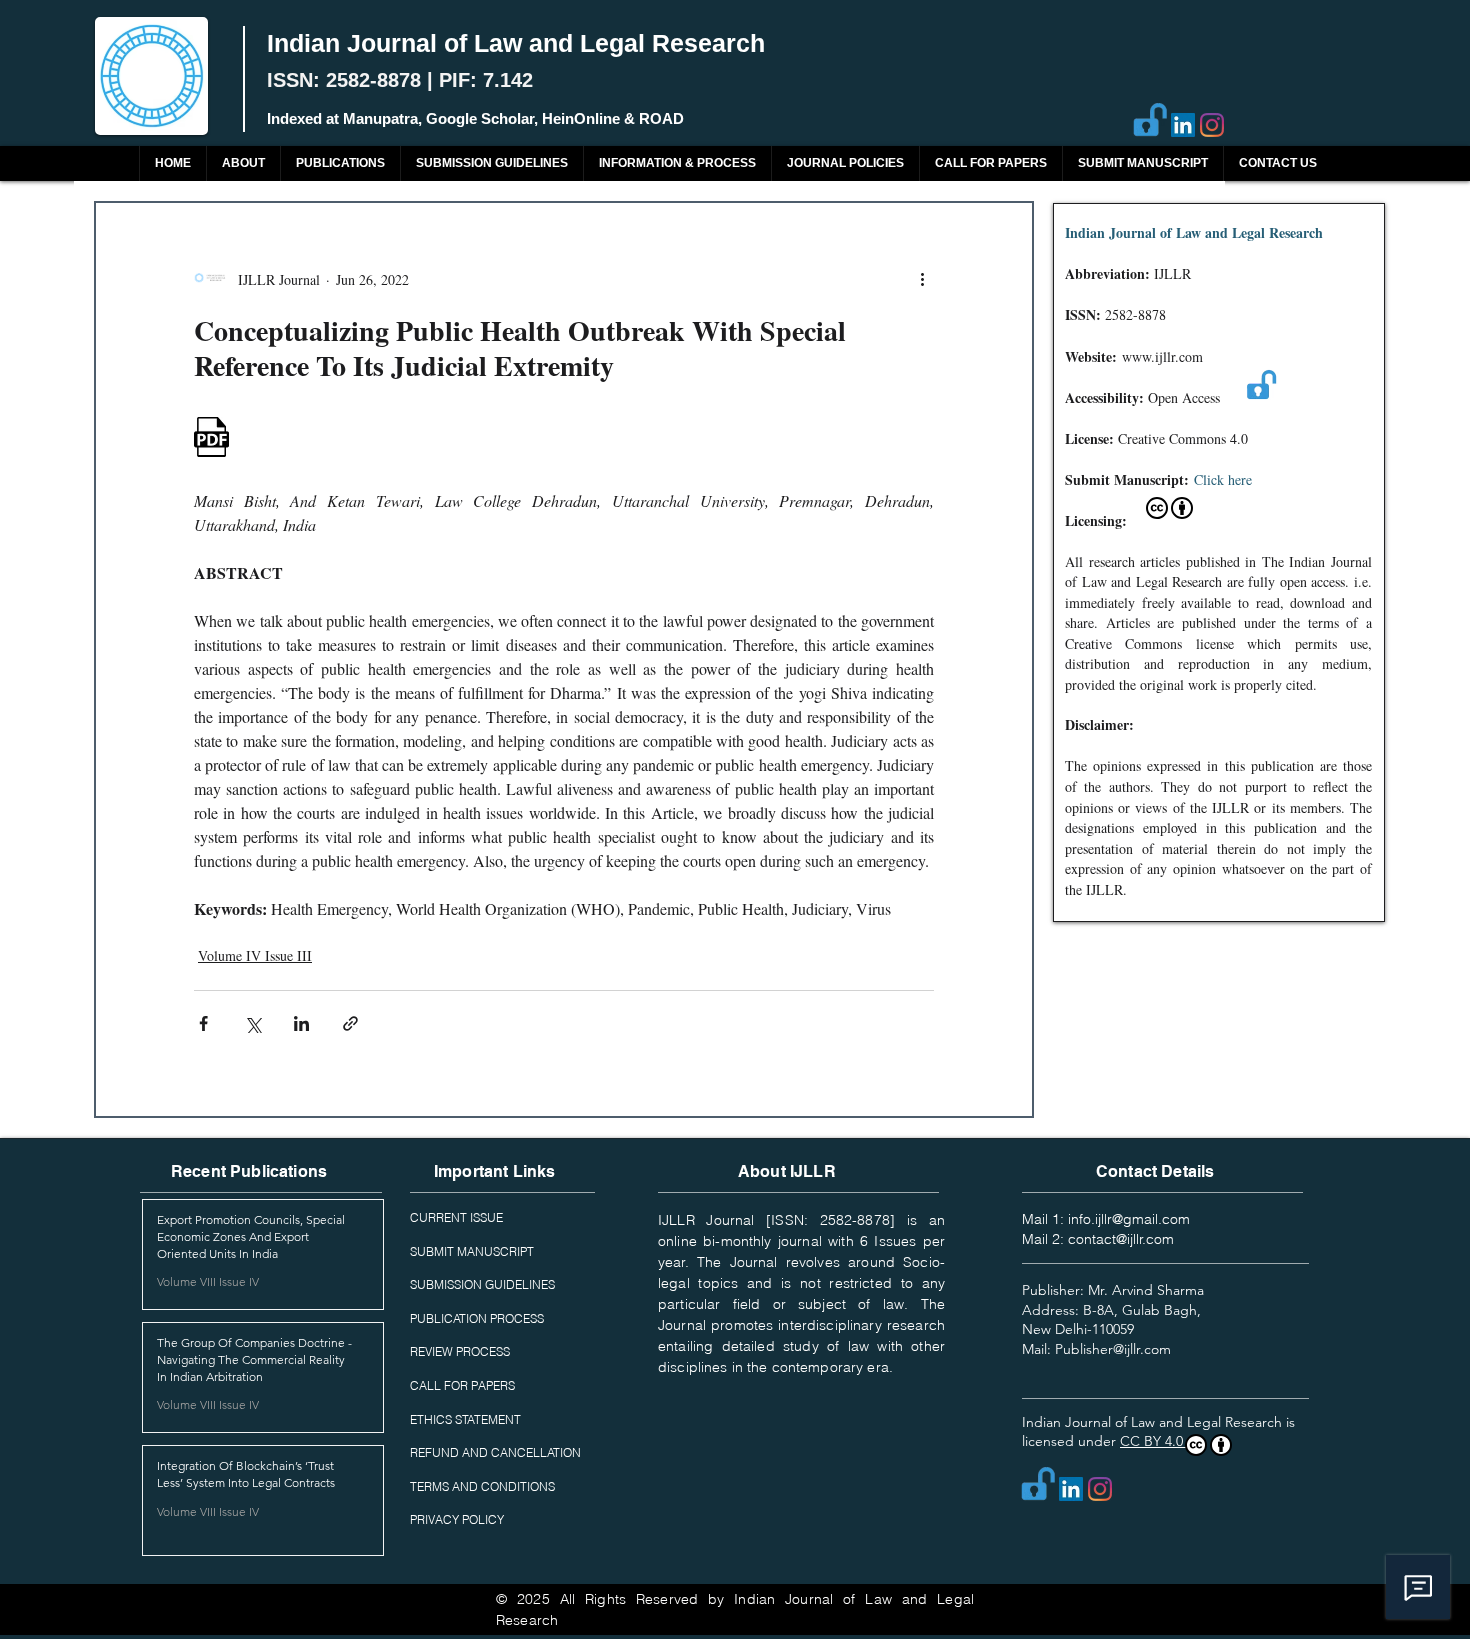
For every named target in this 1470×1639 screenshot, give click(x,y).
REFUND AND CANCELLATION (495, 1452)
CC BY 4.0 (1153, 1441)
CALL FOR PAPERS (462, 1385)
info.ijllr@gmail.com (1129, 1219)
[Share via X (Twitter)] (252, 1023)
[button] (340, 163)
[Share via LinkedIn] (301, 1023)
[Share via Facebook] (203, 1023)
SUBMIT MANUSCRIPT (472, 1251)
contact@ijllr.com (1121, 1239)
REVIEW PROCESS (460, 1351)
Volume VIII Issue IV (208, 1281)
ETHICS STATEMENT (465, 1419)
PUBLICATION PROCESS (477, 1318)
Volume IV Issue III (255, 955)
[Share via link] (350, 1023)
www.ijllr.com (1162, 356)
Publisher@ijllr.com (1113, 1349)
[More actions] (922, 279)
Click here (1223, 479)
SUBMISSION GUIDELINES (482, 1284)
